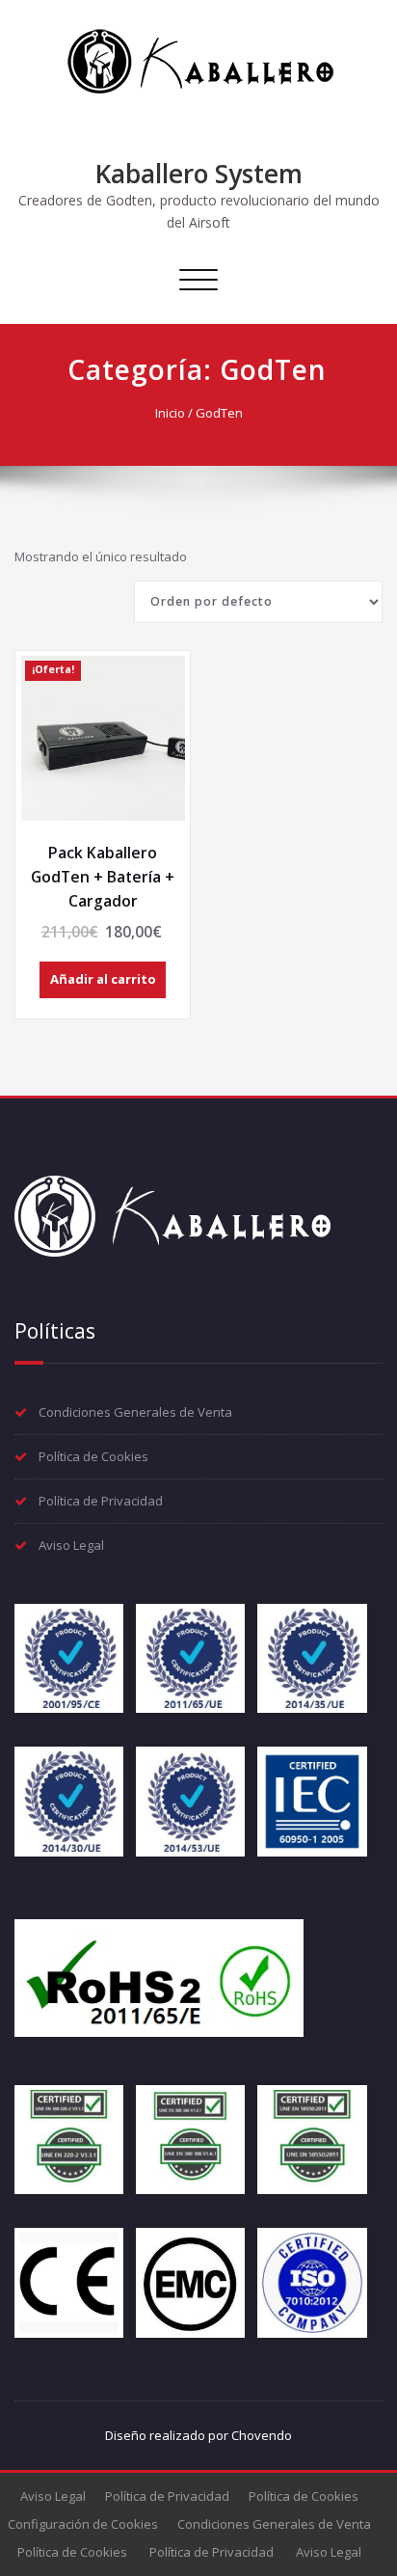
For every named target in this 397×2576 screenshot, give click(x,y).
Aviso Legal (71, 1545)
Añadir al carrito (103, 979)
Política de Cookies (93, 1456)
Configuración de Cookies (83, 2524)
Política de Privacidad (101, 1501)
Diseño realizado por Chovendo (198, 2435)
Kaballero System (199, 174)
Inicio (170, 413)
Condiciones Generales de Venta (135, 1412)
